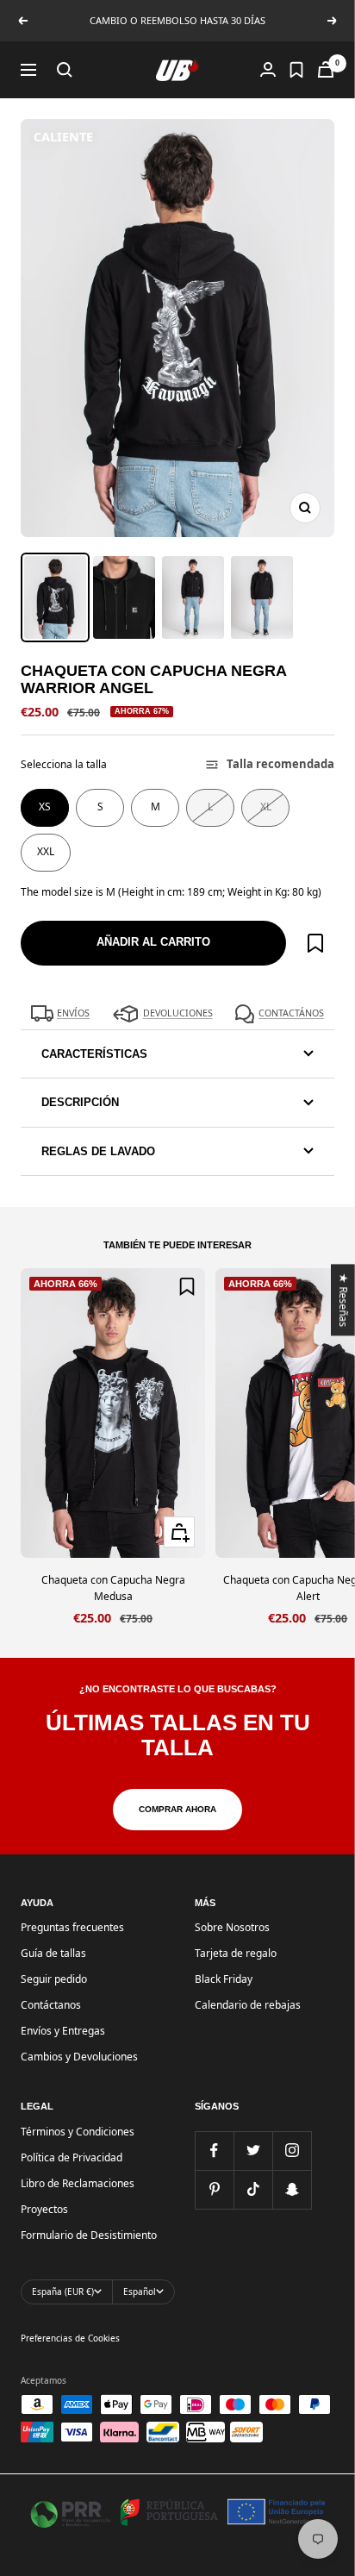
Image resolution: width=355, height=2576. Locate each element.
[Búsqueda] (65, 70)
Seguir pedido (54, 1979)
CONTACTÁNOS (291, 1013)
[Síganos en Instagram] (292, 2151)
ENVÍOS (73, 1013)
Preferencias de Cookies (70, 2338)
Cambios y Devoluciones (79, 2057)
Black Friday (224, 1979)
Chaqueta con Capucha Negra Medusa (113, 1588)
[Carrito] (326, 69)
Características (94, 1054)
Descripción (80, 1102)
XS (45, 807)
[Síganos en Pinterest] (214, 2189)
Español (140, 2292)
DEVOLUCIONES (178, 1013)
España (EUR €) (63, 2292)
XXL (46, 851)
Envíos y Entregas (63, 2031)
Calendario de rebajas (248, 2005)
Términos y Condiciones (78, 2132)
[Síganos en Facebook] (214, 2151)
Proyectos (44, 2209)
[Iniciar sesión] (268, 69)
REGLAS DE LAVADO (98, 1151)
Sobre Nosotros (232, 1927)
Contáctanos (51, 2005)
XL (266, 807)
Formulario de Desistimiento (89, 2235)
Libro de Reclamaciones (78, 2183)
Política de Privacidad (72, 2157)
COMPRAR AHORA (177, 1809)
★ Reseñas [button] (344, 1300)
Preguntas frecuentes (72, 1927)
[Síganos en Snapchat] (292, 2189)
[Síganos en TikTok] (253, 2189)
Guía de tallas (53, 1953)
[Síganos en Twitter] (253, 2151)
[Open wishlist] (296, 70)
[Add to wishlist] (315, 943)
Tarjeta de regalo (236, 1953)
